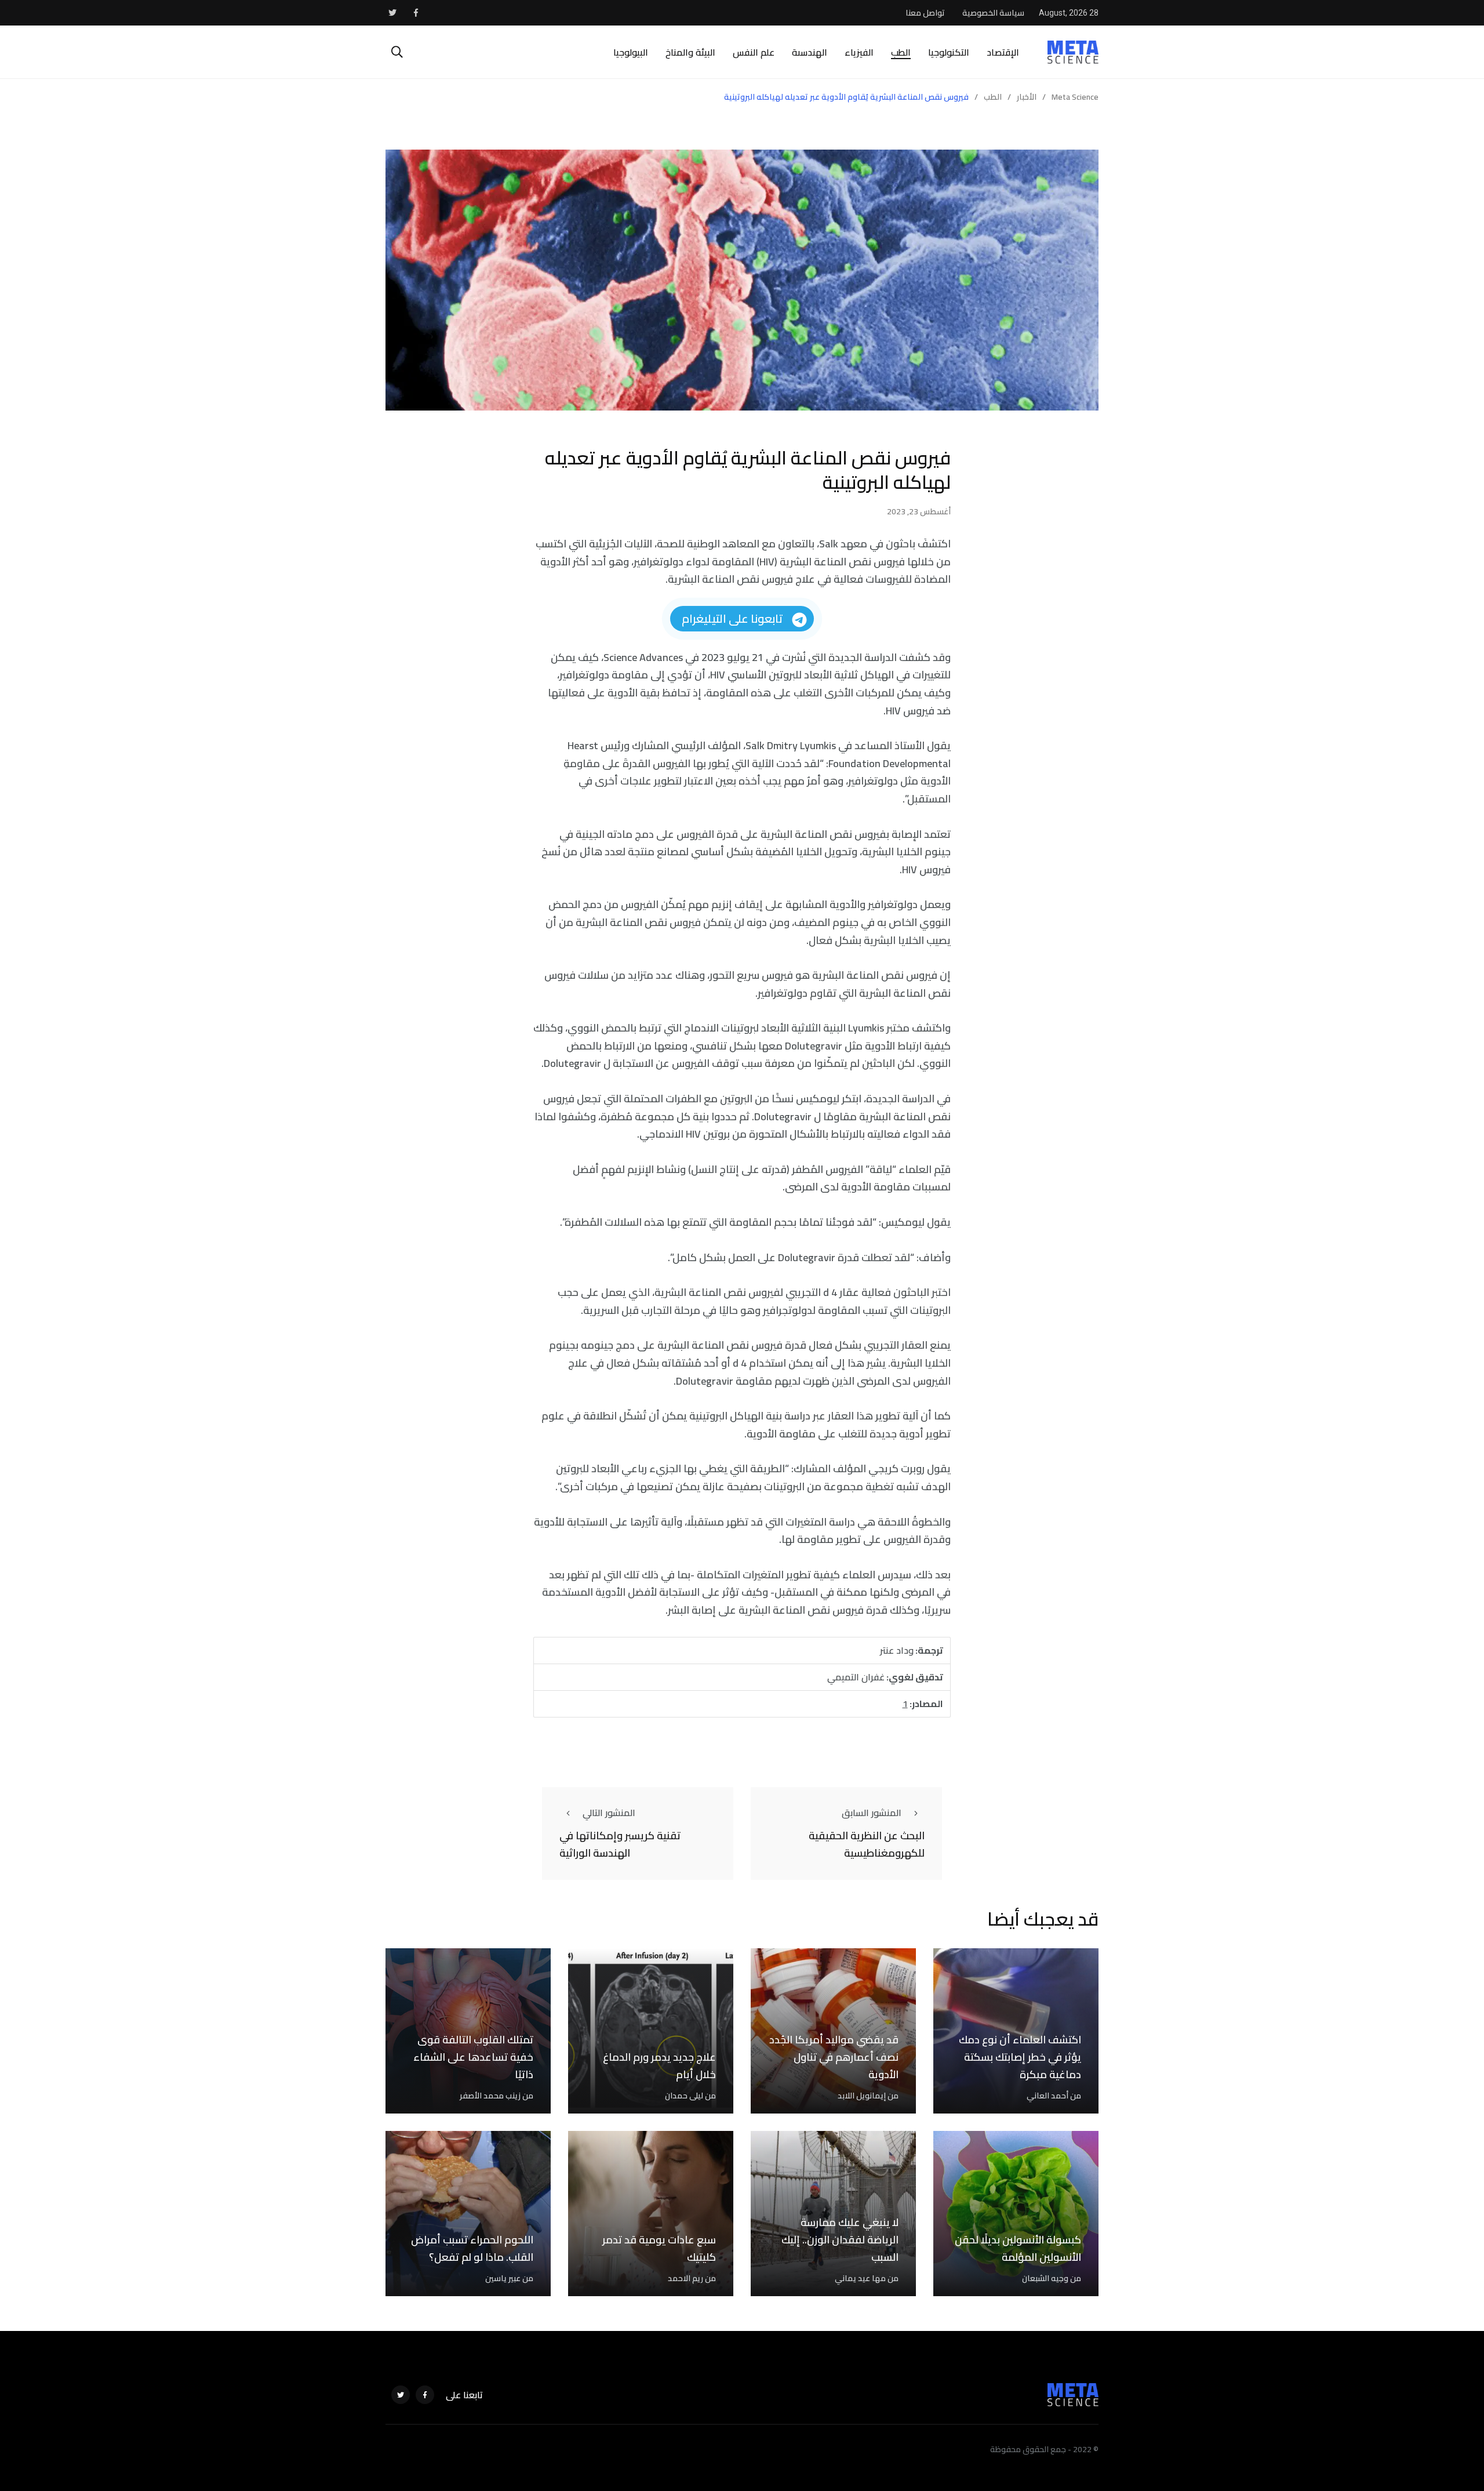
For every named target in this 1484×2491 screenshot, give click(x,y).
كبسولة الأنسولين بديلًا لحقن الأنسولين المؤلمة (1018, 2249)
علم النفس (754, 52)
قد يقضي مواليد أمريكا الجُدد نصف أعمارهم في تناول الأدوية (834, 2057)
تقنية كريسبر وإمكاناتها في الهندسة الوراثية (620, 1845)
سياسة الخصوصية (993, 13)
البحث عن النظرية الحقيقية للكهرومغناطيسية (867, 1845)
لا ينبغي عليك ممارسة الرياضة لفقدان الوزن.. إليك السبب (840, 2240)
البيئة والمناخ (690, 52)
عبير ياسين (503, 2278)
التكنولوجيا (949, 52)
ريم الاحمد (685, 2278)
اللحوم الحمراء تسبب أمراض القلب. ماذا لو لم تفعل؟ (472, 2249)
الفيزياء (859, 52)
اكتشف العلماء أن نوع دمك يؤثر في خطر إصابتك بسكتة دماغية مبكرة (1020, 2057)
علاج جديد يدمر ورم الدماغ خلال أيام (659, 2066)
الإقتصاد (1003, 52)
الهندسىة (810, 52)
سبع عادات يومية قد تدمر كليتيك (659, 2249)
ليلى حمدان (684, 2096)
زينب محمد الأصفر (490, 2096)
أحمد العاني (1047, 2096)
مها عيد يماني (860, 2278)
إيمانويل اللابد (862, 2096)
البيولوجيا (631, 52)
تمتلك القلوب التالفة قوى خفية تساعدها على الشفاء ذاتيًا (473, 2057)
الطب (901, 52)
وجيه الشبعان (1045, 2278)
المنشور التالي (609, 1813)
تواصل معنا (925, 13)
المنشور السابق (872, 1813)
